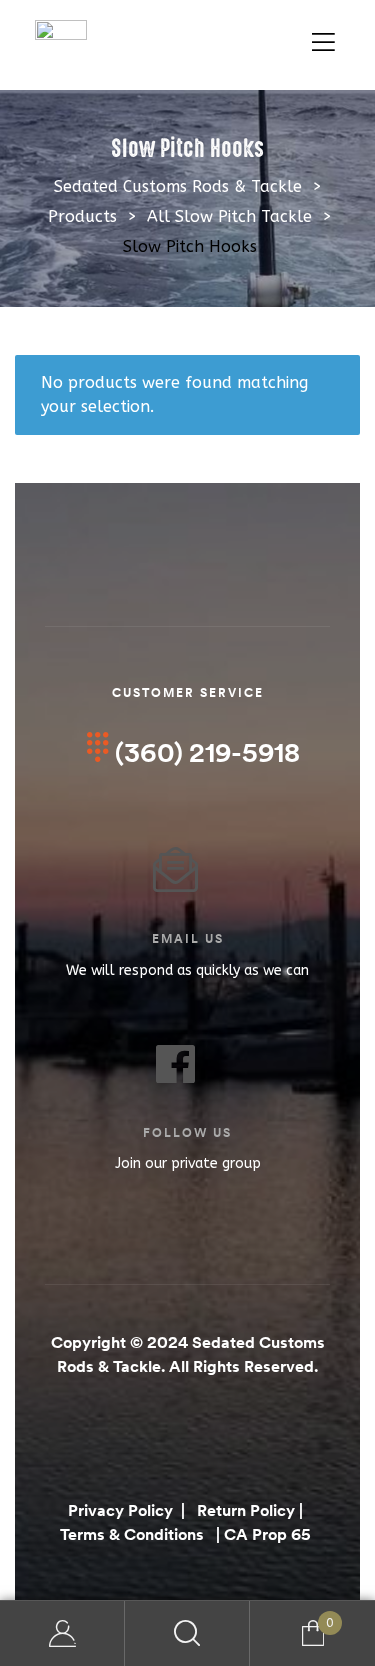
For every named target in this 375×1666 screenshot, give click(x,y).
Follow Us (187, 1132)
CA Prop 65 (269, 1534)
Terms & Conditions (132, 1534)
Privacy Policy (122, 1510)
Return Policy (246, 1510)
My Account (62, 1633)
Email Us (188, 938)
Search (187, 1633)
